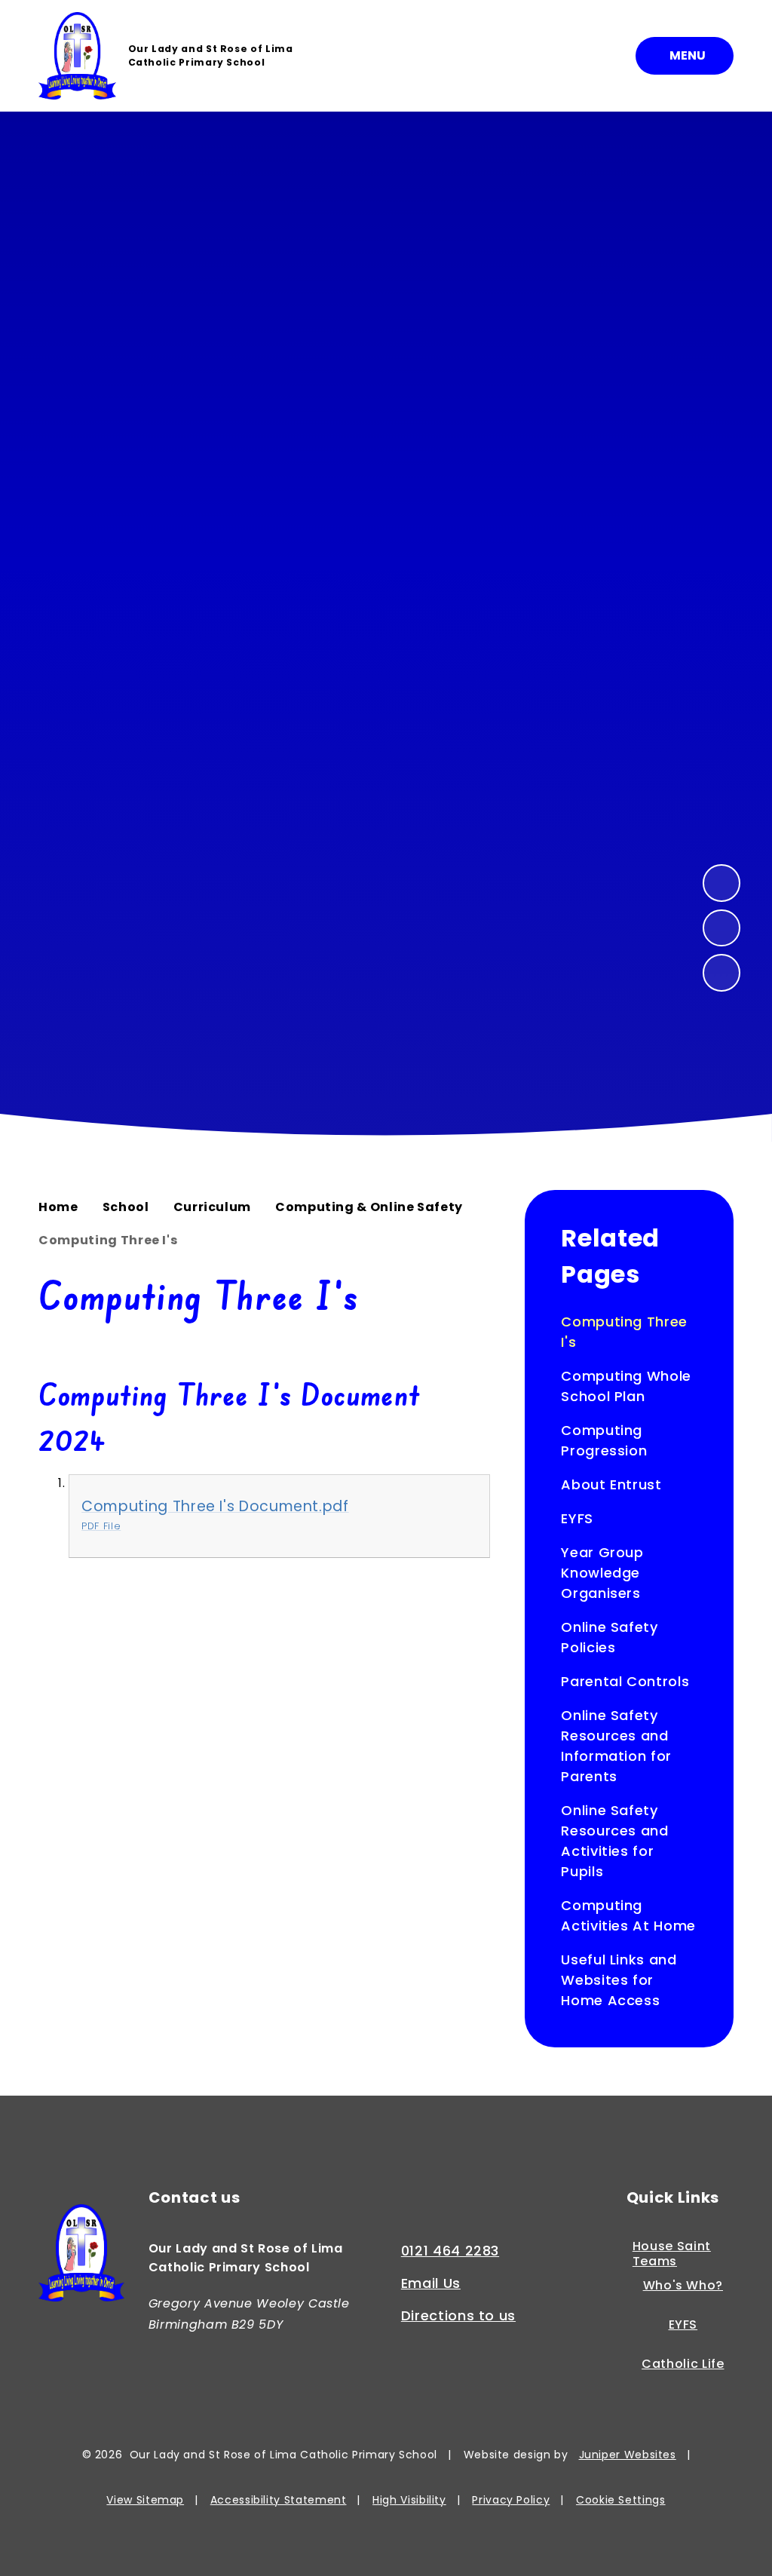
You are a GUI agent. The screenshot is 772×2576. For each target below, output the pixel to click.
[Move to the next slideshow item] (721, 883)
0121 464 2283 (450, 2251)
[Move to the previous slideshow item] (721, 928)
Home (58, 1207)
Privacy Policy (511, 2500)
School (126, 1207)
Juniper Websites (628, 2455)
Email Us (431, 2283)
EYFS (683, 2325)
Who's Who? (683, 2286)
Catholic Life (683, 2364)
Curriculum (212, 1207)
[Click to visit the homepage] (81, 2256)
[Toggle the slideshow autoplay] (721, 973)
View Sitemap (145, 2500)
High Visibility (409, 2500)
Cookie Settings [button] (621, 2500)
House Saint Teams (672, 2254)
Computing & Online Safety (369, 1207)
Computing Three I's (108, 1240)
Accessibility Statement (279, 2500)
